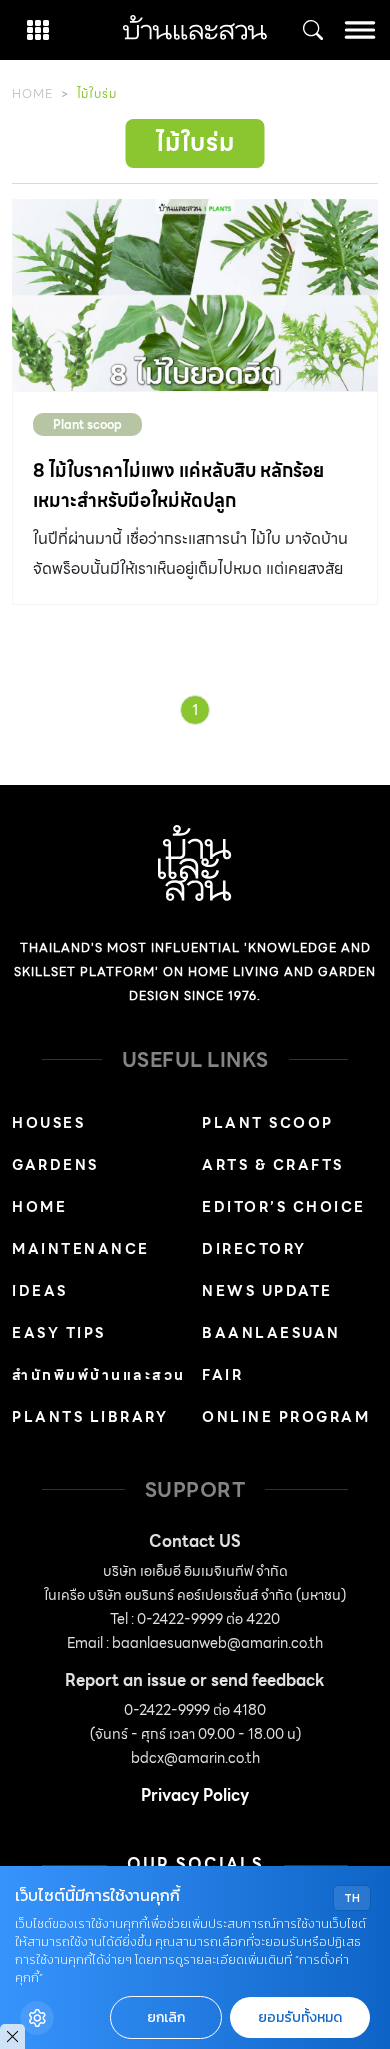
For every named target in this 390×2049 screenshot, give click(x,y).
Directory (254, 1249)
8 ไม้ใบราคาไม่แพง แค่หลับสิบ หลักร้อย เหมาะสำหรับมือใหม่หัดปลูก (178, 485)
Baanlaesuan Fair (271, 1354)
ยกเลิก (166, 2017)
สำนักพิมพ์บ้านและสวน (99, 1375)
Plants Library (90, 1417)
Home (32, 93)
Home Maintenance (81, 1228)
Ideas (40, 1291)
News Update (267, 1291)
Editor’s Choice (284, 1207)
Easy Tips (59, 1333)
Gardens (55, 1165)
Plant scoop (87, 424)
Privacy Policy (195, 1795)
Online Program (286, 1417)
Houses (48, 1123)
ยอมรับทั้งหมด (300, 2017)
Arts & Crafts (273, 1165)
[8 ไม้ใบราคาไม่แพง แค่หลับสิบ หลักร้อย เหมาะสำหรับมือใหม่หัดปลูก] (195, 295)
